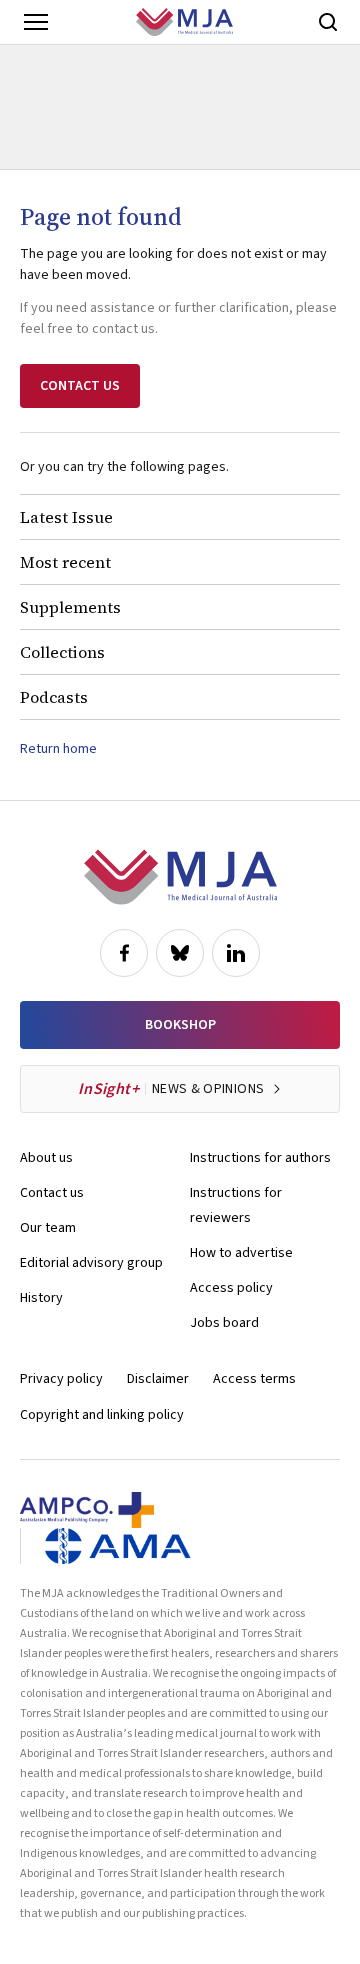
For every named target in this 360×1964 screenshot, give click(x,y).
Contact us (52, 1193)
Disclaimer (158, 1379)
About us (46, 1158)
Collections (62, 652)
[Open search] (328, 22)
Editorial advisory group (91, 1263)
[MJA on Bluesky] (180, 953)
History (41, 1298)
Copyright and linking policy (102, 1415)
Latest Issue (66, 517)
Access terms (254, 1379)
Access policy (231, 1288)
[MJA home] (180, 877)
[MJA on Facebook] (124, 953)
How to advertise (241, 1253)
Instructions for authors (260, 1158)
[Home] (184, 22)
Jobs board (224, 1323)
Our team (48, 1228)
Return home (58, 749)
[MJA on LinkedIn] (236, 953)
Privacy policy (61, 1379)
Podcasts (54, 697)
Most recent (65, 562)
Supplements (70, 607)
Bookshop (180, 1025)
